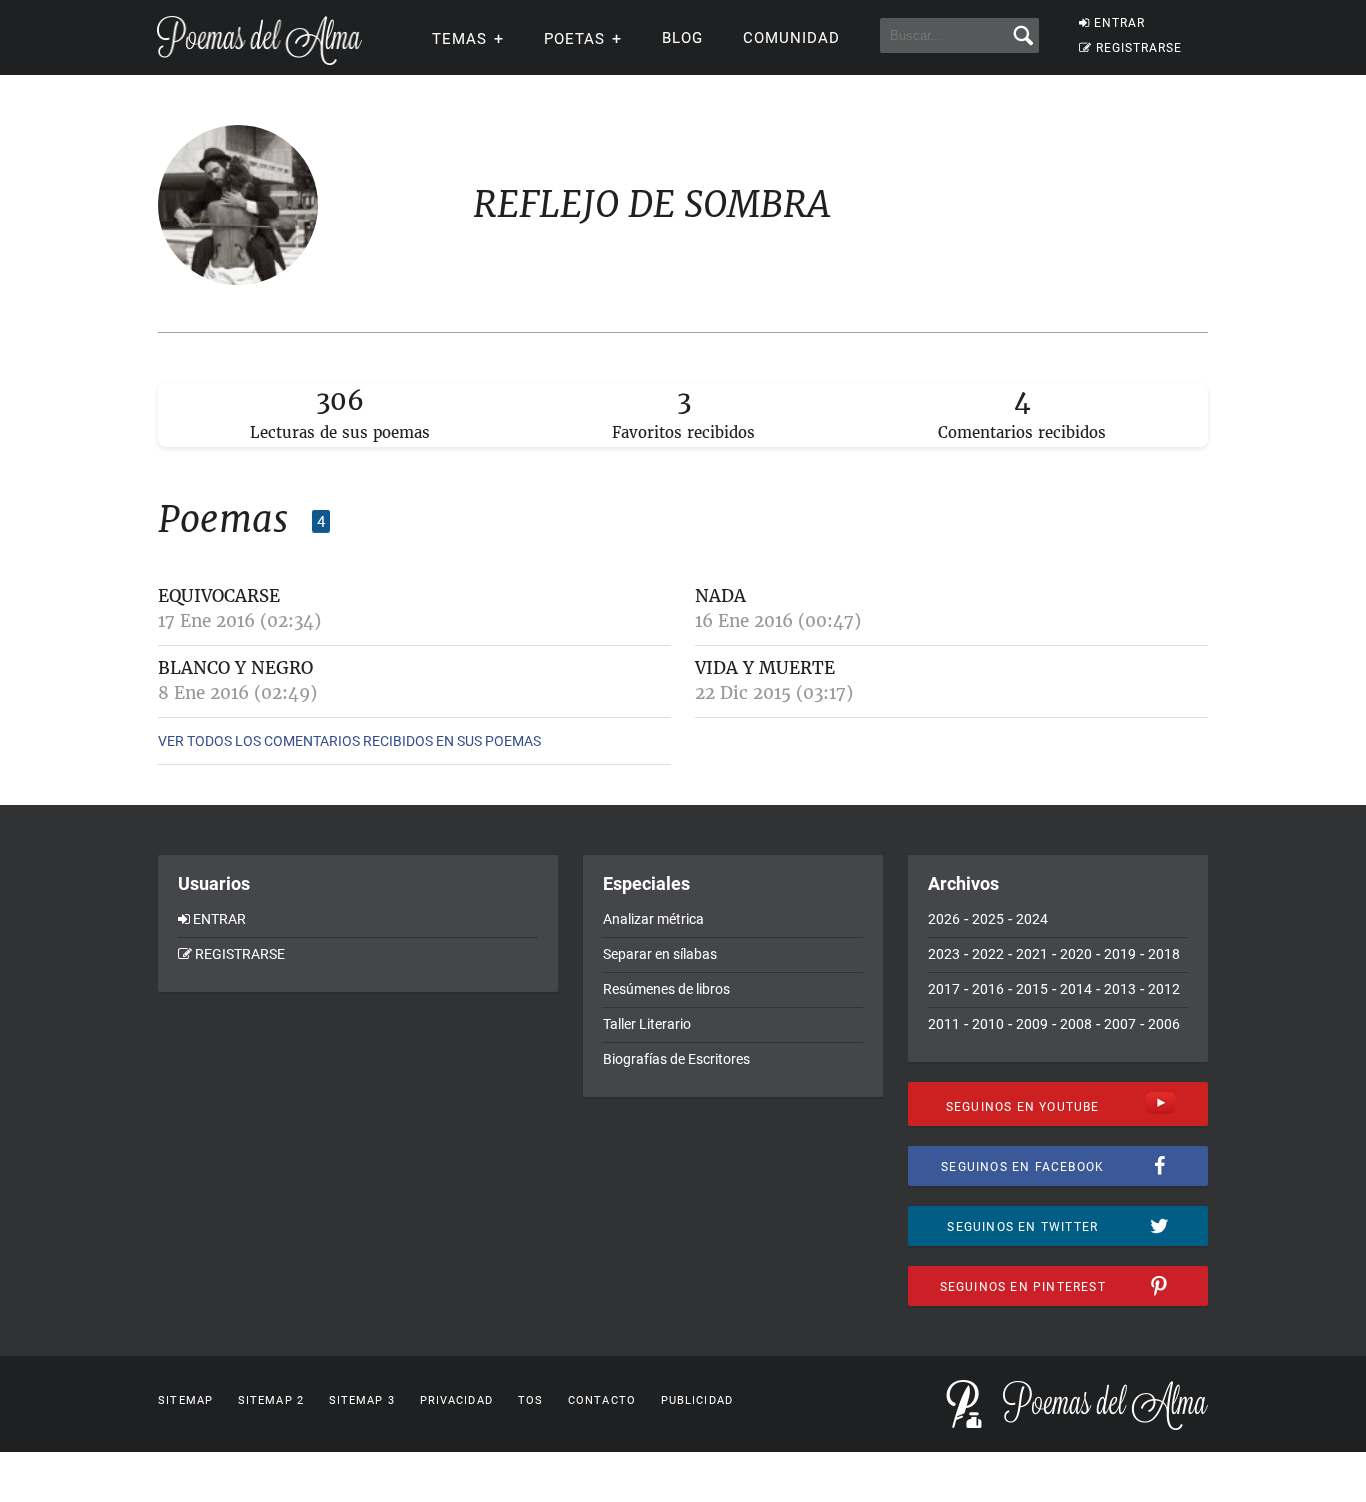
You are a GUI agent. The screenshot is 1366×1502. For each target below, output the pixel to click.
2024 (1032, 919)
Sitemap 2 (271, 1400)
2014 (1076, 989)
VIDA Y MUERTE (765, 668)
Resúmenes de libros (666, 989)
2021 (1032, 954)
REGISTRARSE (1139, 48)
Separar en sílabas (660, 954)
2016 (988, 989)
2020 (1076, 954)
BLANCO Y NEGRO (235, 668)
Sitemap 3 (362, 1400)
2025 (988, 919)
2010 (988, 1024)
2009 (1032, 1024)
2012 (1164, 989)
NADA (720, 596)
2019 (1120, 954)
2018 (1164, 954)
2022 (988, 954)
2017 (944, 989)
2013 (1120, 989)
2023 (944, 954)
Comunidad (791, 38)
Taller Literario (647, 1024)
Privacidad (456, 1400)
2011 (944, 1024)
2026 (944, 919)
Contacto (602, 1400)
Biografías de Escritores (676, 1059)
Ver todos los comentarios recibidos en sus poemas (349, 741)
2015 (1032, 989)
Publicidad (697, 1400)
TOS (530, 1400)
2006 (1164, 1024)
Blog (682, 38)
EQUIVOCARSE (219, 596)
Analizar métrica (653, 919)
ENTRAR (1119, 23)
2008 (1076, 1024)
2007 (1120, 1024)
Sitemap (185, 1400)
